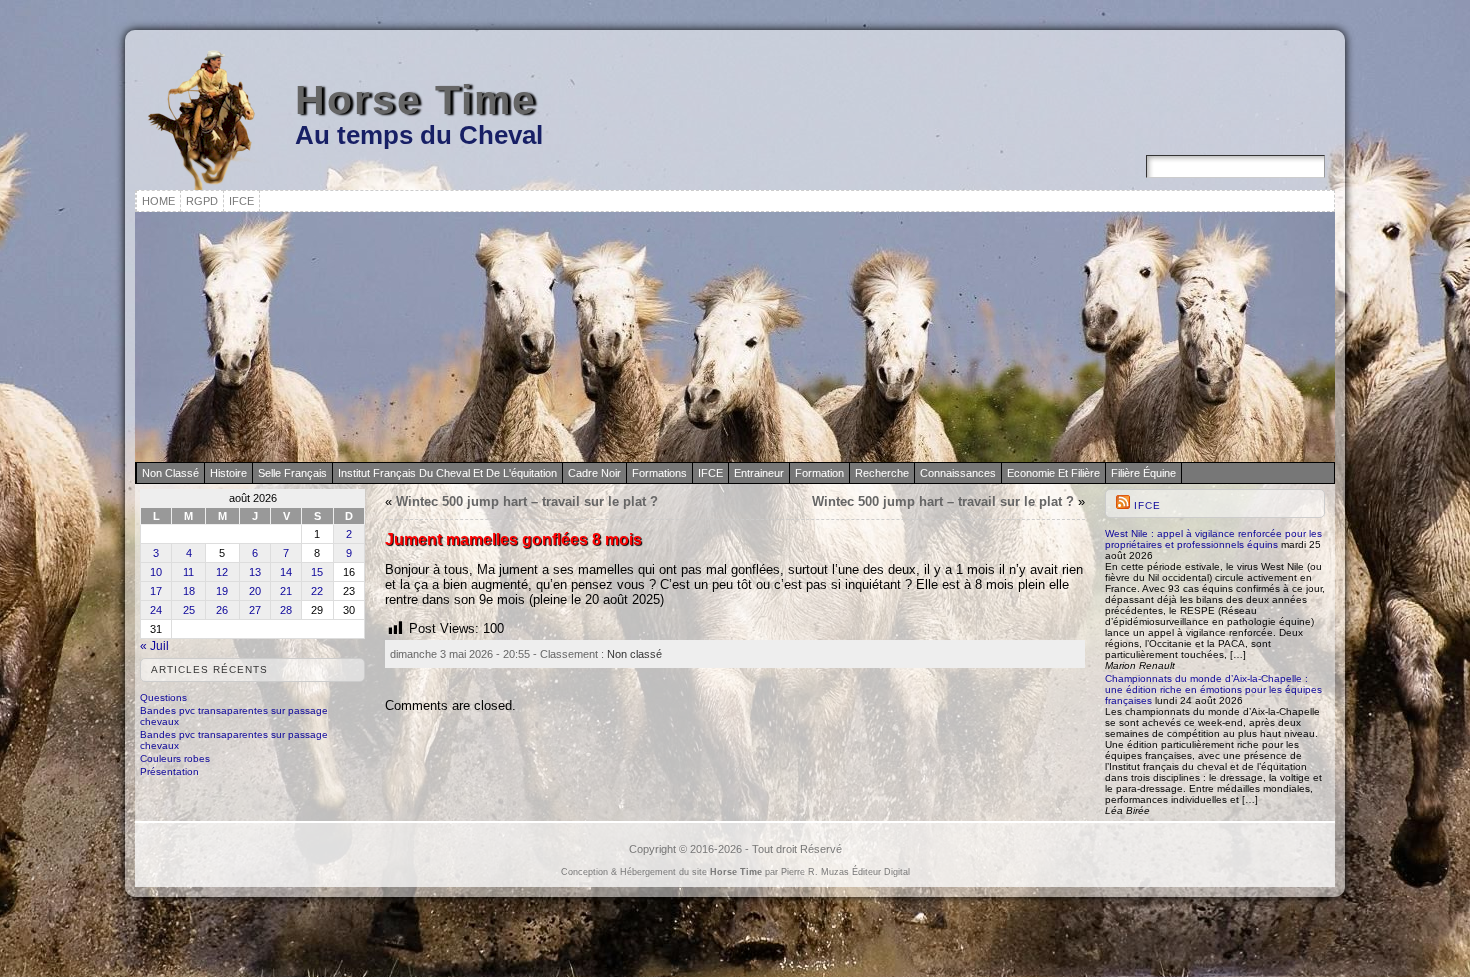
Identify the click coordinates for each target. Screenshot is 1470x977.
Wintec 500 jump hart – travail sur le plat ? (527, 501)
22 (317, 591)
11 (188, 572)
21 (286, 591)
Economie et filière (1053, 473)
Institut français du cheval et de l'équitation (447, 473)
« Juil (154, 646)
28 (286, 610)
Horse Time (416, 100)
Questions (163, 697)
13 (255, 572)
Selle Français (292, 473)
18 (189, 591)
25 (189, 610)
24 (156, 610)
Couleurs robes (175, 758)
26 (222, 610)
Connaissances (958, 473)
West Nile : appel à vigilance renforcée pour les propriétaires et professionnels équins (1213, 539)
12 (222, 572)
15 (317, 572)
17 (156, 591)
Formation (819, 473)
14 (286, 572)
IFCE (710, 473)
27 (255, 610)
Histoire (228, 473)
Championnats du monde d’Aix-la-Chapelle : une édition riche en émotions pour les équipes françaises (1213, 689)
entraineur (759, 473)
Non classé (170, 473)
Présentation (169, 771)
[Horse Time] (735, 337)
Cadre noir (594, 473)
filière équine (1143, 473)
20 (255, 591)
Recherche (882, 473)
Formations (659, 473)
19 (222, 591)
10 (156, 572)
